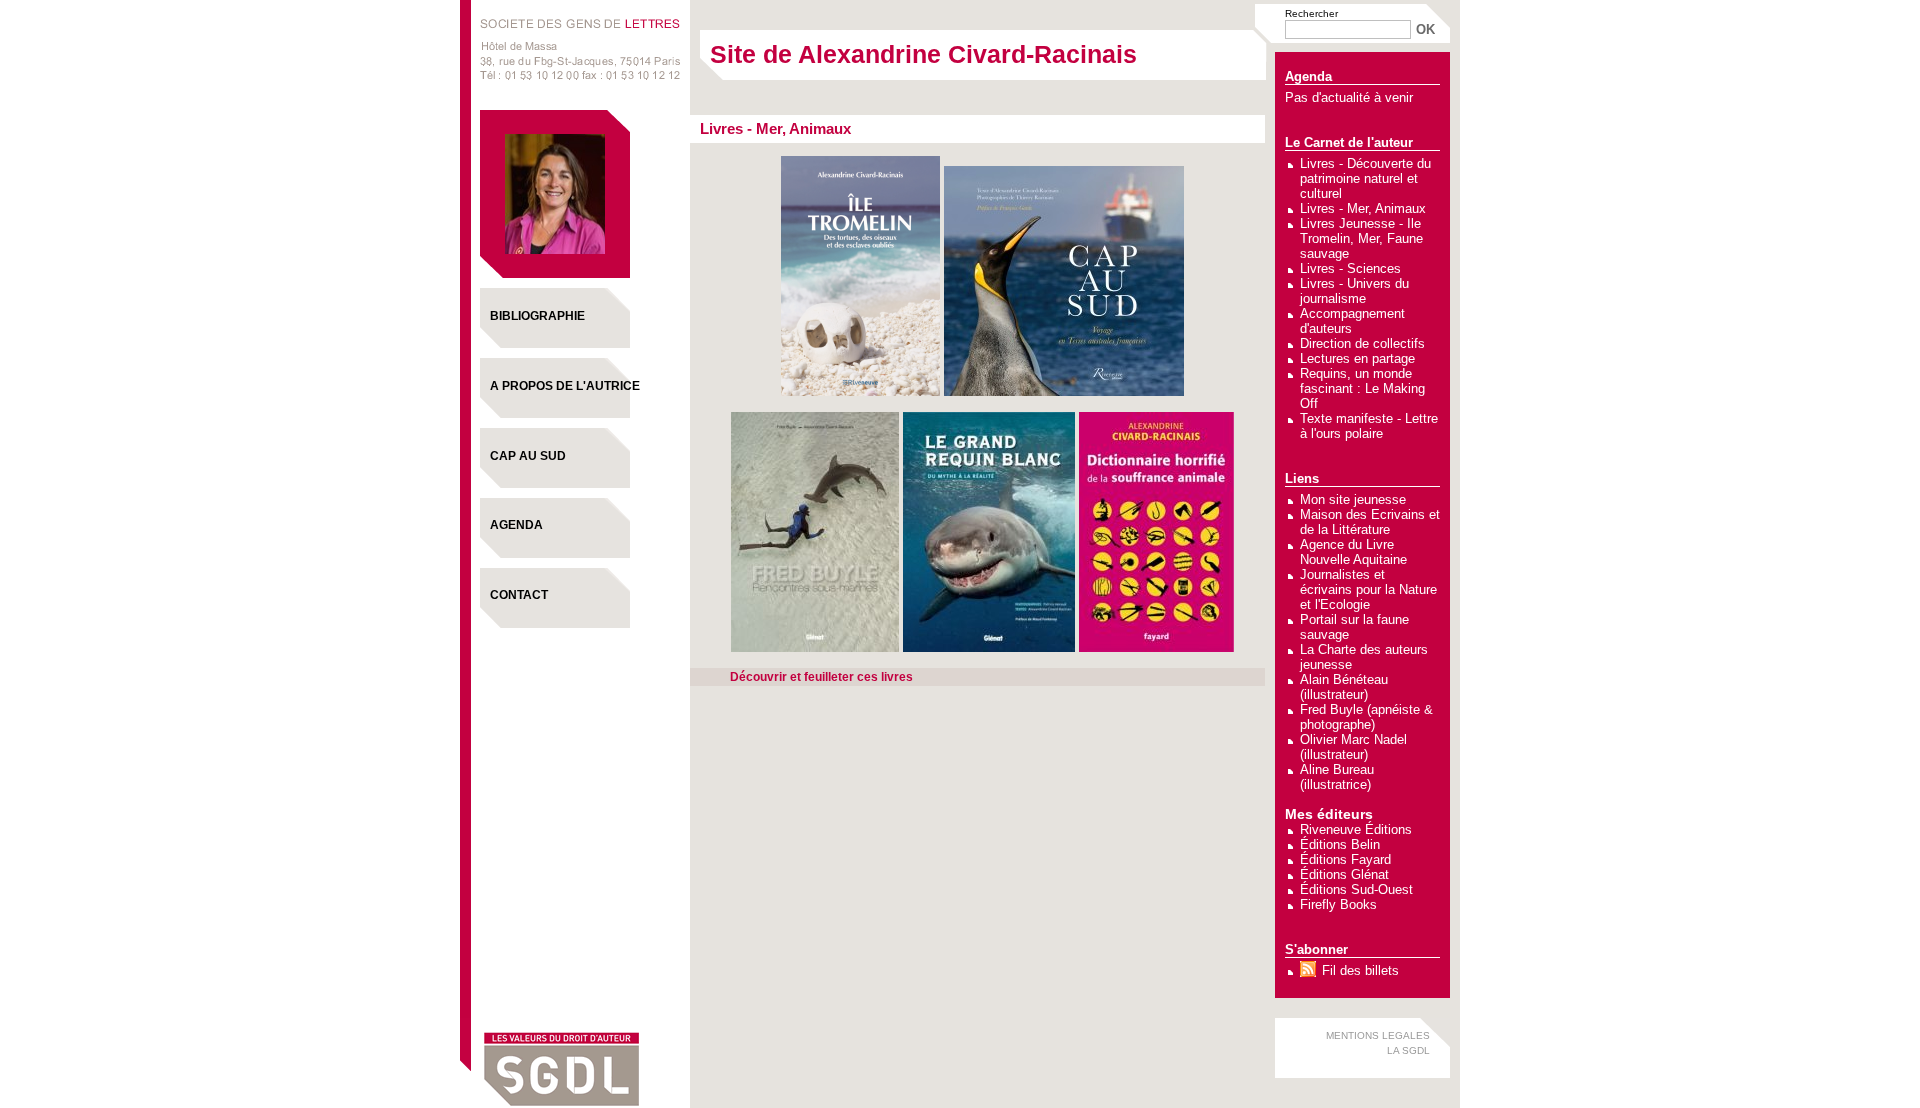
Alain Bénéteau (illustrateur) (1344, 687)
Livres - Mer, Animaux (1363, 208)
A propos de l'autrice (565, 386)
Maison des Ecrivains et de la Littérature (1370, 522)
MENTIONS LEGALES (1378, 1035)
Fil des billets (1360, 970)
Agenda (516, 525)
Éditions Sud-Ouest (1356, 889)
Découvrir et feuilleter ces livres (821, 677)
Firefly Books (1338, 904)
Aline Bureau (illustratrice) (1337, 777)
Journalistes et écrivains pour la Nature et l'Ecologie (1368, 589)
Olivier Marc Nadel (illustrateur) (1353, 747)
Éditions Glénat (1344, 874)
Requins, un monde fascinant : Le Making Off (1362, 388)
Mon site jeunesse (1353, 499)
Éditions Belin (1340, 844)
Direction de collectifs (1362, 343)
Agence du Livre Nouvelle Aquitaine (1353, 552)
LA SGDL (1408, 1050)
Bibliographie (537, 316)
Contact (519, 595)
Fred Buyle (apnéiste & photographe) (1366, 717)
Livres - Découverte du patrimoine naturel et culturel (1365, 178)
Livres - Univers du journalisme (1354, 291)
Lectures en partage (1357, 358)
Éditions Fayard (1345, 859)
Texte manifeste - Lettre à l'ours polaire (1369, 426)
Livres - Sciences (1350, 268)
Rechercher (1311, 13)
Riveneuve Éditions (1356, 829)
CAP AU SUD (528, 456)
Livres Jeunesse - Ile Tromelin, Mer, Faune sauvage (1361, 238)
